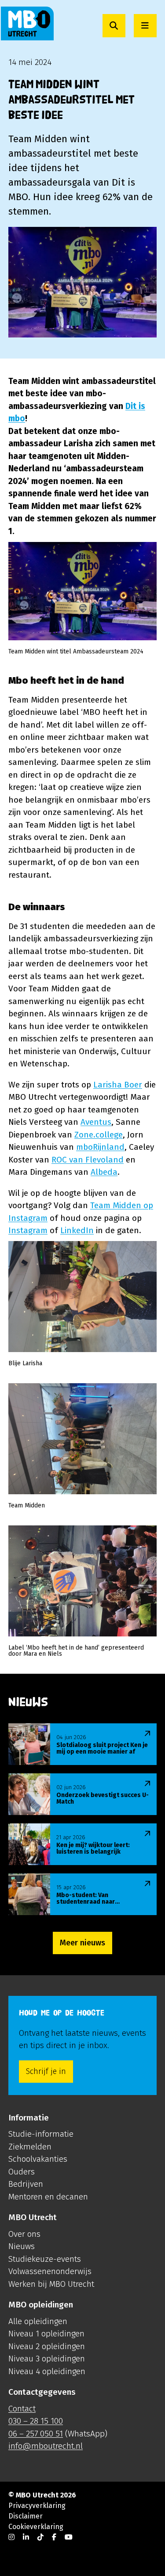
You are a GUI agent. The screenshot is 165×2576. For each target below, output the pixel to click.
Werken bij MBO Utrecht (51, 2284)
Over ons (24, 2234)
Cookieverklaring (36, 2527)
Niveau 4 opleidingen (47, 2371)
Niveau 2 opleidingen (47, 2346)
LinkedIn (77, 1230)
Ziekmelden (30, 2147)
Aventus (96, 1122)
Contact (22, 2409)
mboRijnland (100, 1147)
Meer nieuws (82, 1943)
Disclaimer (26, 2516)
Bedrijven (26, 2184)
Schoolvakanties (38, 2159)
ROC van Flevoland (88, 1160)
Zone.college (99, 1135)
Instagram (28, 1230)
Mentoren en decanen (48, 2197)
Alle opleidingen (38, 2321)
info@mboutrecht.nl (46, 2446)
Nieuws (22, 2246)
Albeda (104, 1172)
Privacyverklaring (37, 2506)
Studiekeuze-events (45, 2259)
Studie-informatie (41, 2134)
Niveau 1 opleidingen (46, 2334)
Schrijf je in (46, 2071)
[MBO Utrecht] (27, 23)
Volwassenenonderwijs (50, 2271)
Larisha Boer (118, 1085)
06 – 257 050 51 (36, 2434)
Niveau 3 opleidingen (47, 2359)
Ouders (22, 2172)
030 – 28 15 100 (36, 2421)
